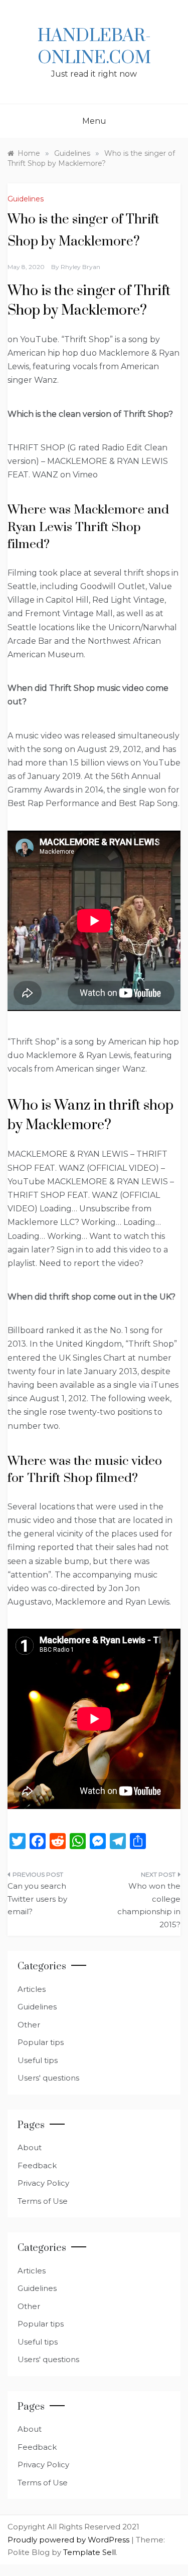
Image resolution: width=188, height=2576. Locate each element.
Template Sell (89, 2552)
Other (29, 2025)
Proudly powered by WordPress (69, 2540)
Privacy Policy (43, 2183)
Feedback (37, 2165)
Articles (32, 1989)
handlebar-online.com (94, 47)
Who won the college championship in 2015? (149, 1905)
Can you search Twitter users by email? (37, 1899)
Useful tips (38, 2060)
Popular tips (41, 2042)
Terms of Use (43, 2201)
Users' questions (48, 2078)
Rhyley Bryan (80, 267)
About (30, 2147)
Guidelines (26, 199)
